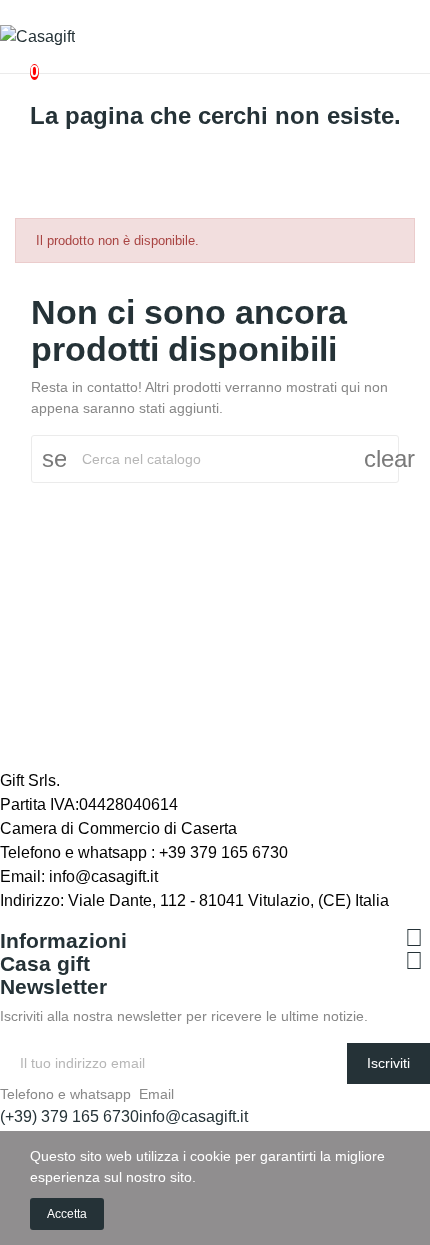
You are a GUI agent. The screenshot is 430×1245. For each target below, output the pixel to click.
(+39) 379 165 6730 (69, 1116)
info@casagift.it (193, 1116)
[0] (18, 62)
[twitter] (28, 921)
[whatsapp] (94, 921)
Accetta (67, 1214)
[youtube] (72, 921)
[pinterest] (116, 921)
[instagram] (50, 921)
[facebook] (6, 921)
